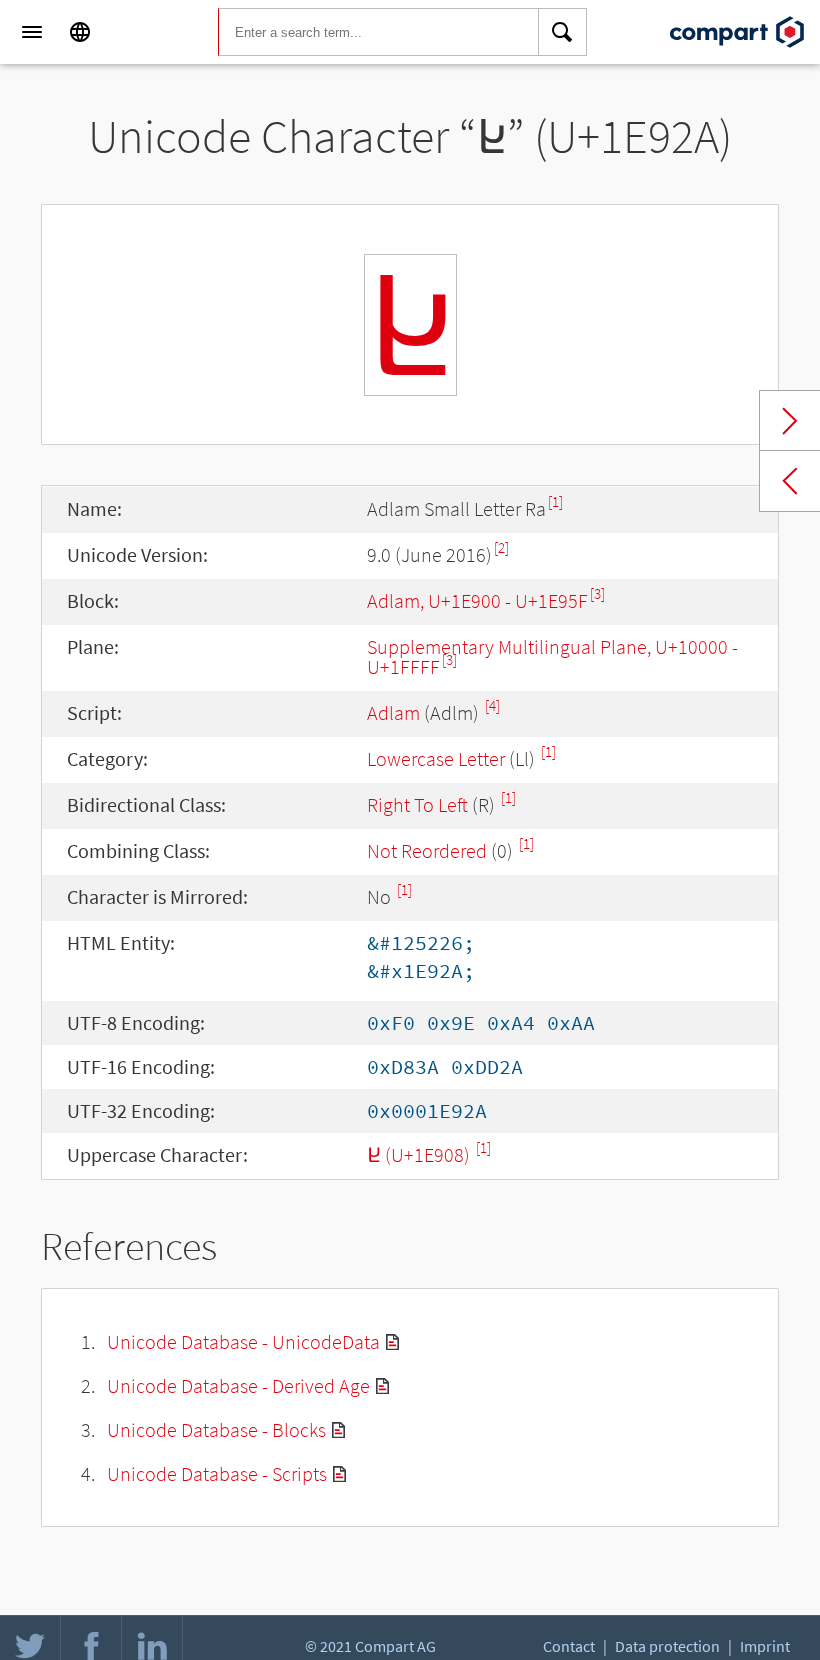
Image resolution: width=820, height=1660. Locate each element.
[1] (555, 501)
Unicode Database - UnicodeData (243, 1341)
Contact (569, 1646)
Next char (790, 421)
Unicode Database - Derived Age (238, 1385)
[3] (597, 593)
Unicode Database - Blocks (216, 1429)
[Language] (80, 32)
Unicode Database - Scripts (217, 1473)
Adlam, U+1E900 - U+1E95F (477, 600)
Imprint (765, 1646)
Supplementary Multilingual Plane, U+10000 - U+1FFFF (552, 656)
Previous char (790, 481)
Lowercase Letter (436, 758)
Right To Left (417, 804)
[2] (501, 547)
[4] (492, 705)
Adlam (393, 712)
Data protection (667, 1646)
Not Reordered (427, 850)
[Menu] (32, 32)
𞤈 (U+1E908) (420, 1154)
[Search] (563, 32)
